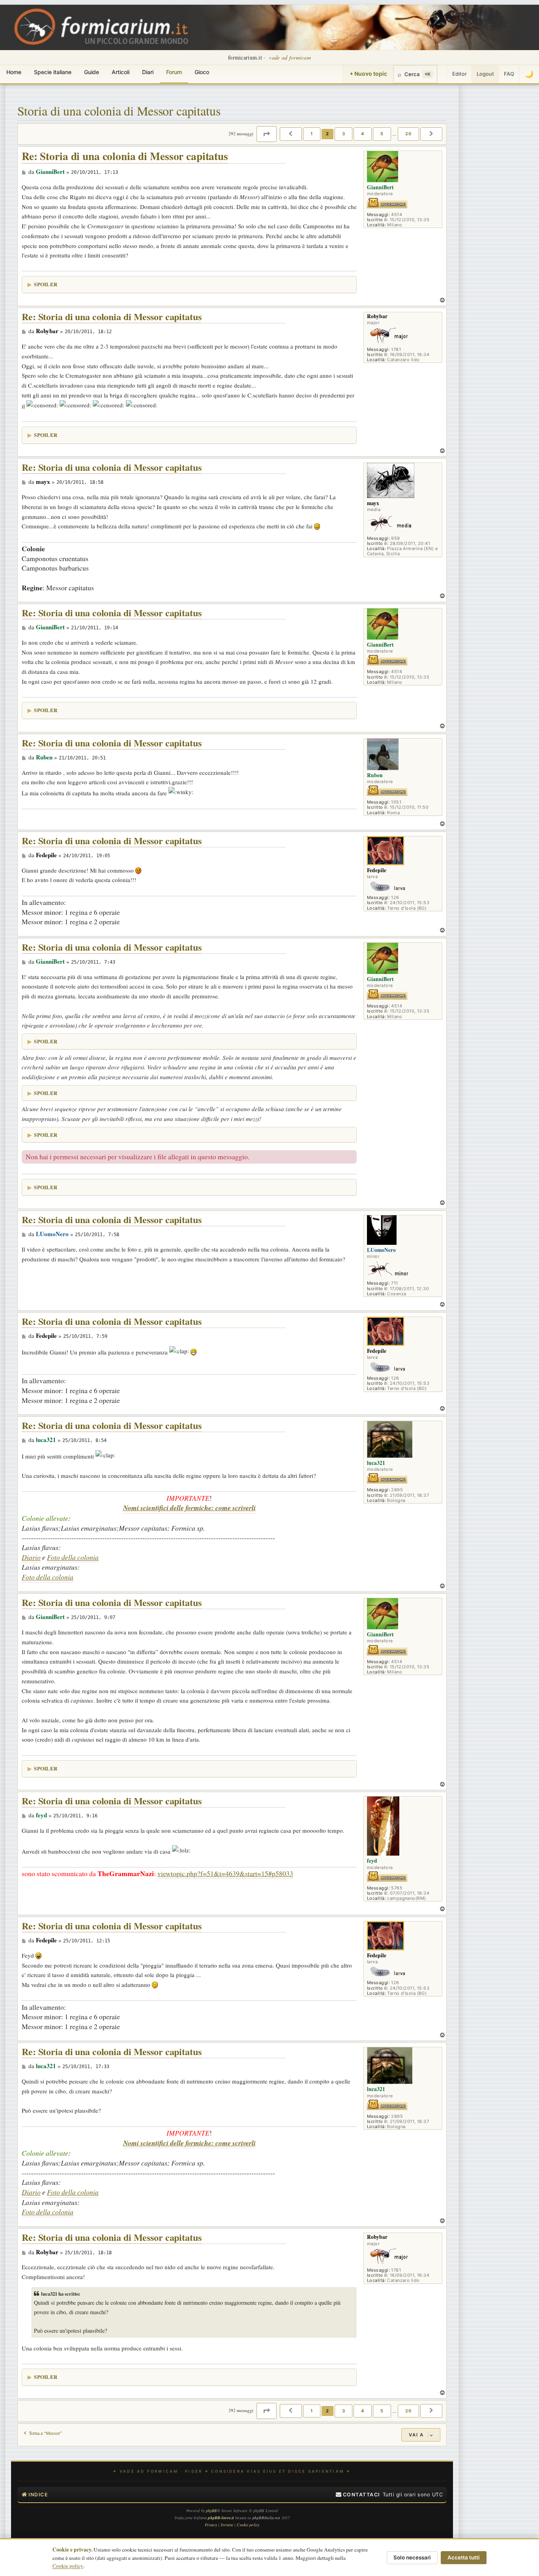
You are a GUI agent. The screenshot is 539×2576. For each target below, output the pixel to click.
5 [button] (382, 134)
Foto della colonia (73, 1557)
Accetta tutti (464, 2557)
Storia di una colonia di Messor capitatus (119, 111)
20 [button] (408, 134)
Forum (174, 72)
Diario (31, 1557)
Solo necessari (412, 2557)
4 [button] (363, 134)
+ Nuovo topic (368, 74)
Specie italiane (53, 72)
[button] (267, 134)
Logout (485, 74)
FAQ (509, 74)
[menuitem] (358, 2495)
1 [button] (312, 134)
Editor (459, 74)
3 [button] (344, 134)
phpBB (211, 2511)
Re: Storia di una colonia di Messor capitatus (125, 156)
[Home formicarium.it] (269, 27)
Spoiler (46, 284)
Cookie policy (68, 2566)
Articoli (121, 72)
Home (14, 72)
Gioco (202, 72)
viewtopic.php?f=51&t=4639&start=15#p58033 (225, 1873)
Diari (148, 72)
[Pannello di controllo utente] (442, 74)
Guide (92, 72)
